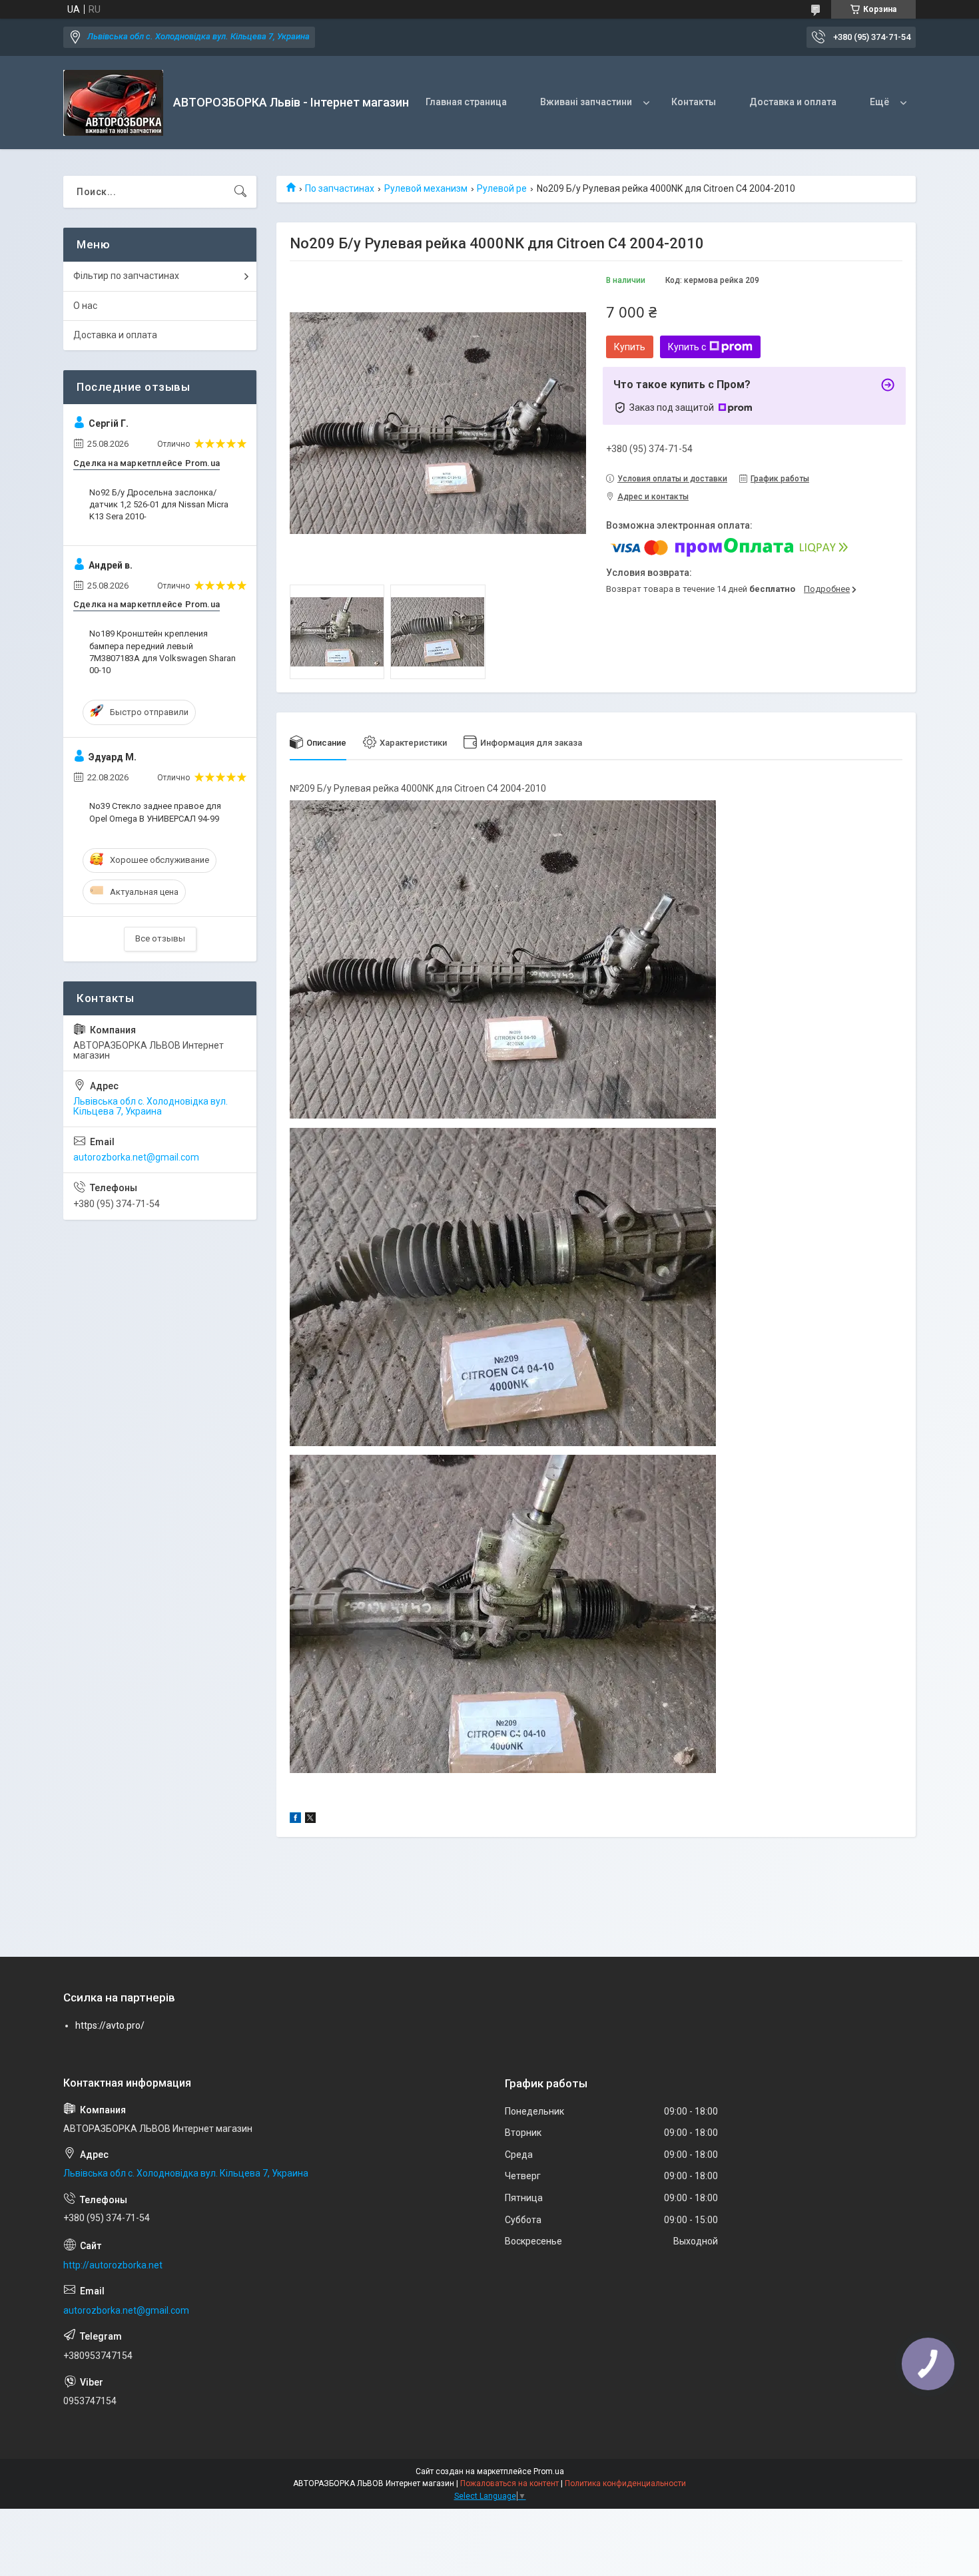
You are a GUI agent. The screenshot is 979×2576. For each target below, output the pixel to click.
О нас (85, 306)
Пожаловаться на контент (509, 2483)
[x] (310, 1820)
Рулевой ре (502, 188)
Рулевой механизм (426, 188)
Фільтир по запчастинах (126, 276)
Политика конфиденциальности (625, 2483)
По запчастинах (340, 188)
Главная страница (466, 102)
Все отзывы (160, 938)
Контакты (694, 102)
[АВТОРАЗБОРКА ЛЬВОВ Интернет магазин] (113, 103)
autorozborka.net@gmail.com (136, 1157)
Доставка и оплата (793, 102)
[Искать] (240, 192)
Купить (630, 347)
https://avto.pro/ (110, 2025)
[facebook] (295, 1820)
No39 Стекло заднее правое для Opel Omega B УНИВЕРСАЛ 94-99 (155, 812)
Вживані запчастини (586, 102)
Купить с (687, 347)
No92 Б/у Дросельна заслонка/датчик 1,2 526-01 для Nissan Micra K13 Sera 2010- (159, 504)
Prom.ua (549, 2471)
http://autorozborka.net (113, 2265)
